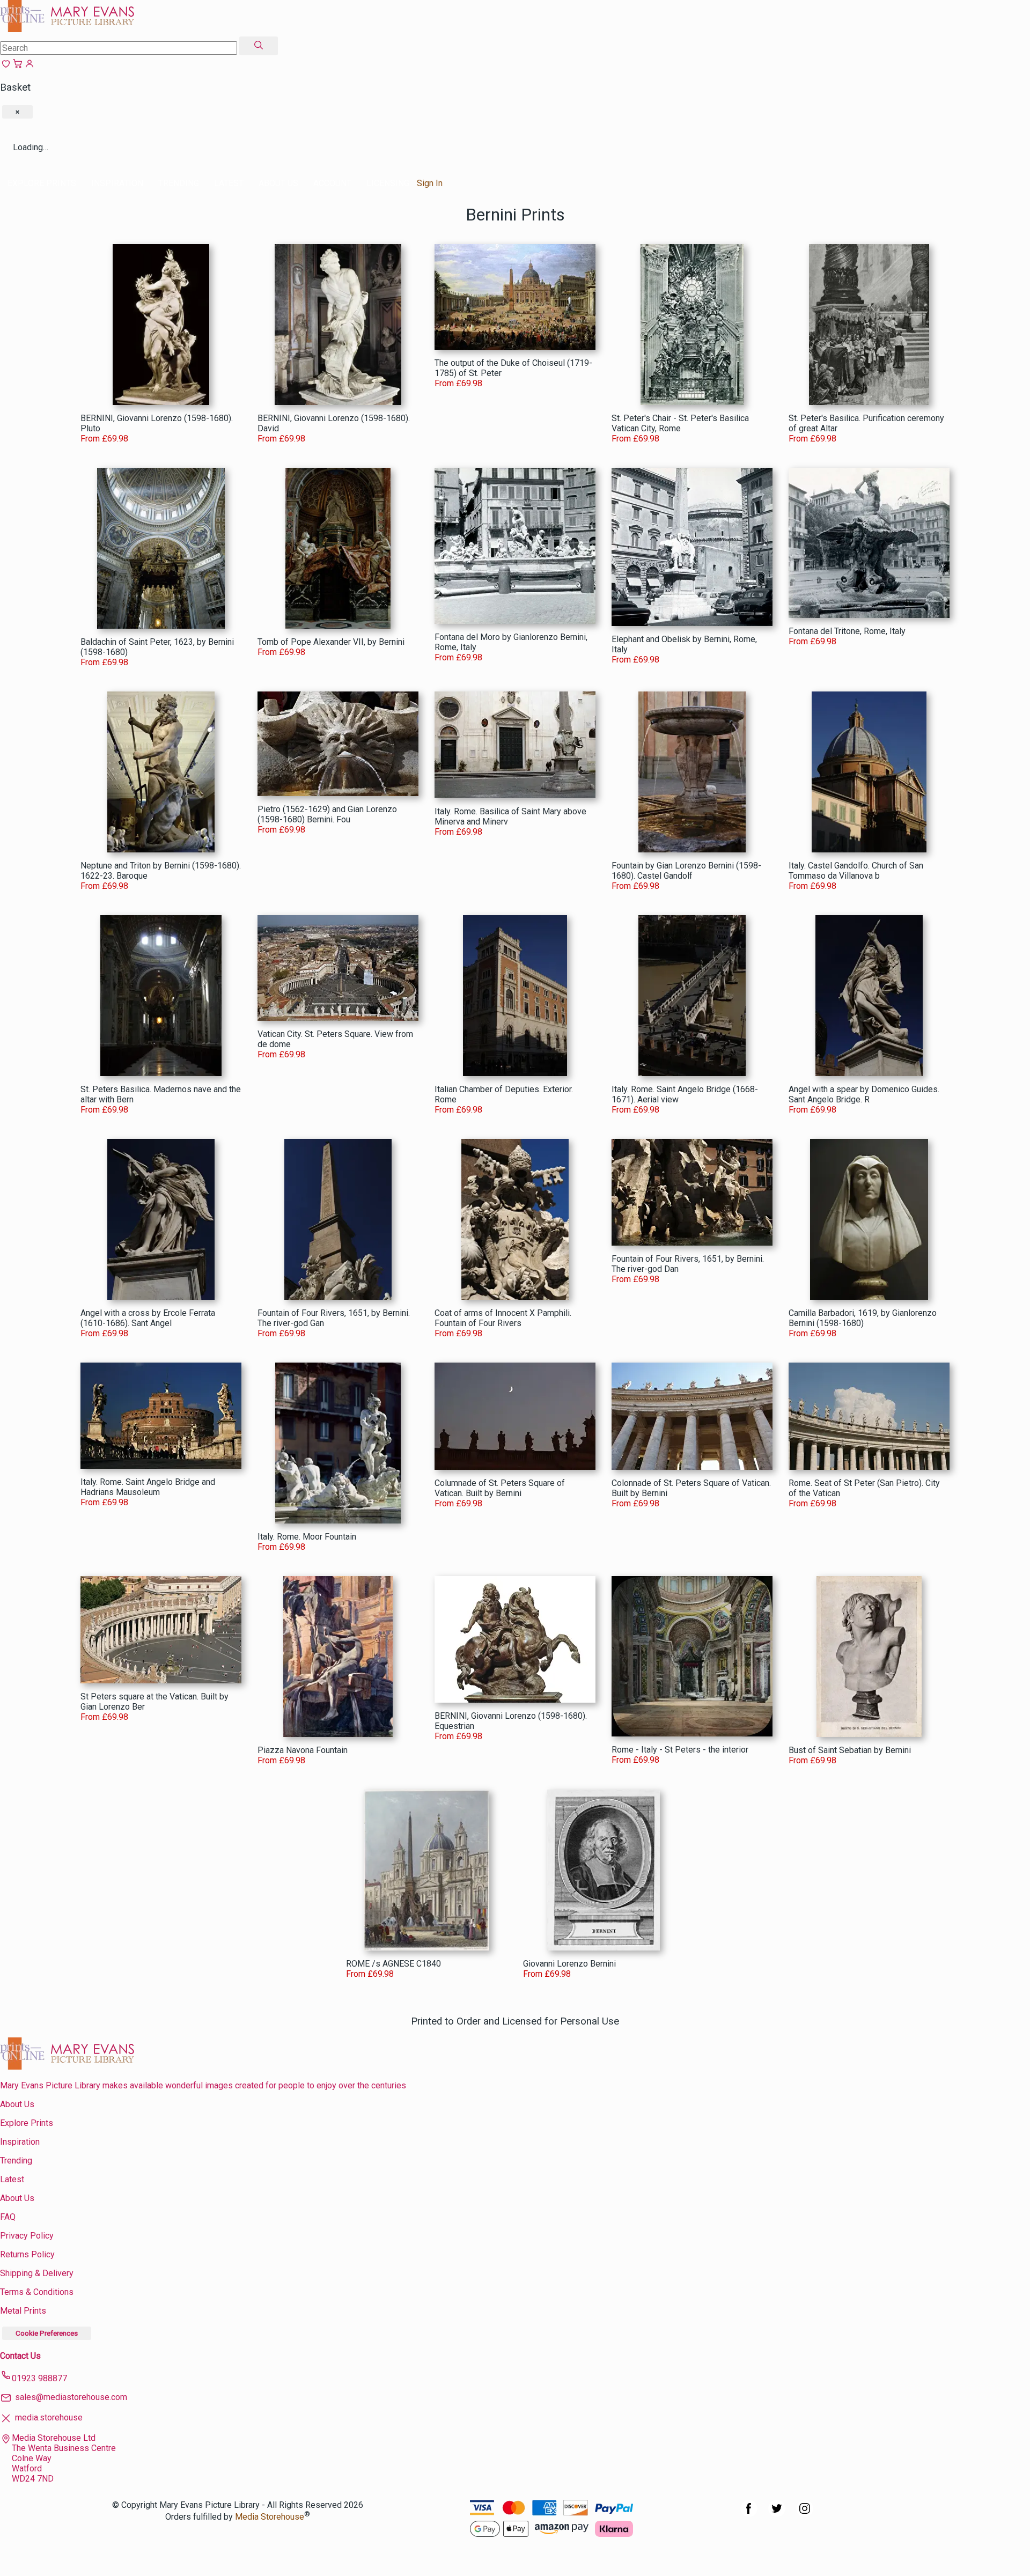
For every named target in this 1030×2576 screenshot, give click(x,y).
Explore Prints (42, 183)
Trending (179, 183)
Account (332, 183)
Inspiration (117, 183)
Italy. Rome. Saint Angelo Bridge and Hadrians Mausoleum (148, 1487)
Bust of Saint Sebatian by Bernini (850, 1750)
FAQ (8, 2217)
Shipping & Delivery (37, 2273)
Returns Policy (27, 2254)
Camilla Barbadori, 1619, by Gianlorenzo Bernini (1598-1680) (863, 1318)
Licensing (388, 183)
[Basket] (18, 66)
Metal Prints (23, 2311)
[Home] (67, 29)
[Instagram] (805, 2514)
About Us (278, 183)
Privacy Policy (27, 2236)
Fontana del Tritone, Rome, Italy (847, 631)
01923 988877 (39, 2378)
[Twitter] (777, 2514)
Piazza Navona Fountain (303, 1750)
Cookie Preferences (47, 2333)
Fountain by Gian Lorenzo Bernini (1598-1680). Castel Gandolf (686, 871)
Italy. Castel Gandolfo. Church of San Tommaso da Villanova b (856, 871)
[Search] (259, 46)
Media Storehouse (270, 2517)
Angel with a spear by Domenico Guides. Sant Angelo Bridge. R (864, 1094)
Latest (229, 183)
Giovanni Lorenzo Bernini (569, 1964)
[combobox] (119, 48)
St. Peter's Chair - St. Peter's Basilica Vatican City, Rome (680, 423)
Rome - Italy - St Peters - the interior (680, 1750)
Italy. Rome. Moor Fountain (307, 1537)
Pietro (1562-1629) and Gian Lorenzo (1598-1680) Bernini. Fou (327, 814)
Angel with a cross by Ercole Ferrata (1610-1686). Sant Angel (148, 1318)
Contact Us (20, 2356)
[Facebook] (749, 2514)
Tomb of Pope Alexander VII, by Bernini (331, 642)
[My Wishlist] (6, 66)
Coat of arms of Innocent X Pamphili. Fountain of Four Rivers (503, 1318)
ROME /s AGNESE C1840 (393, 1964)
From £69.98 (104, 439)
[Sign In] (30, 66)
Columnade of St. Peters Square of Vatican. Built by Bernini (500, 1488)
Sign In (430, 183)
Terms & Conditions (37, 2292)
